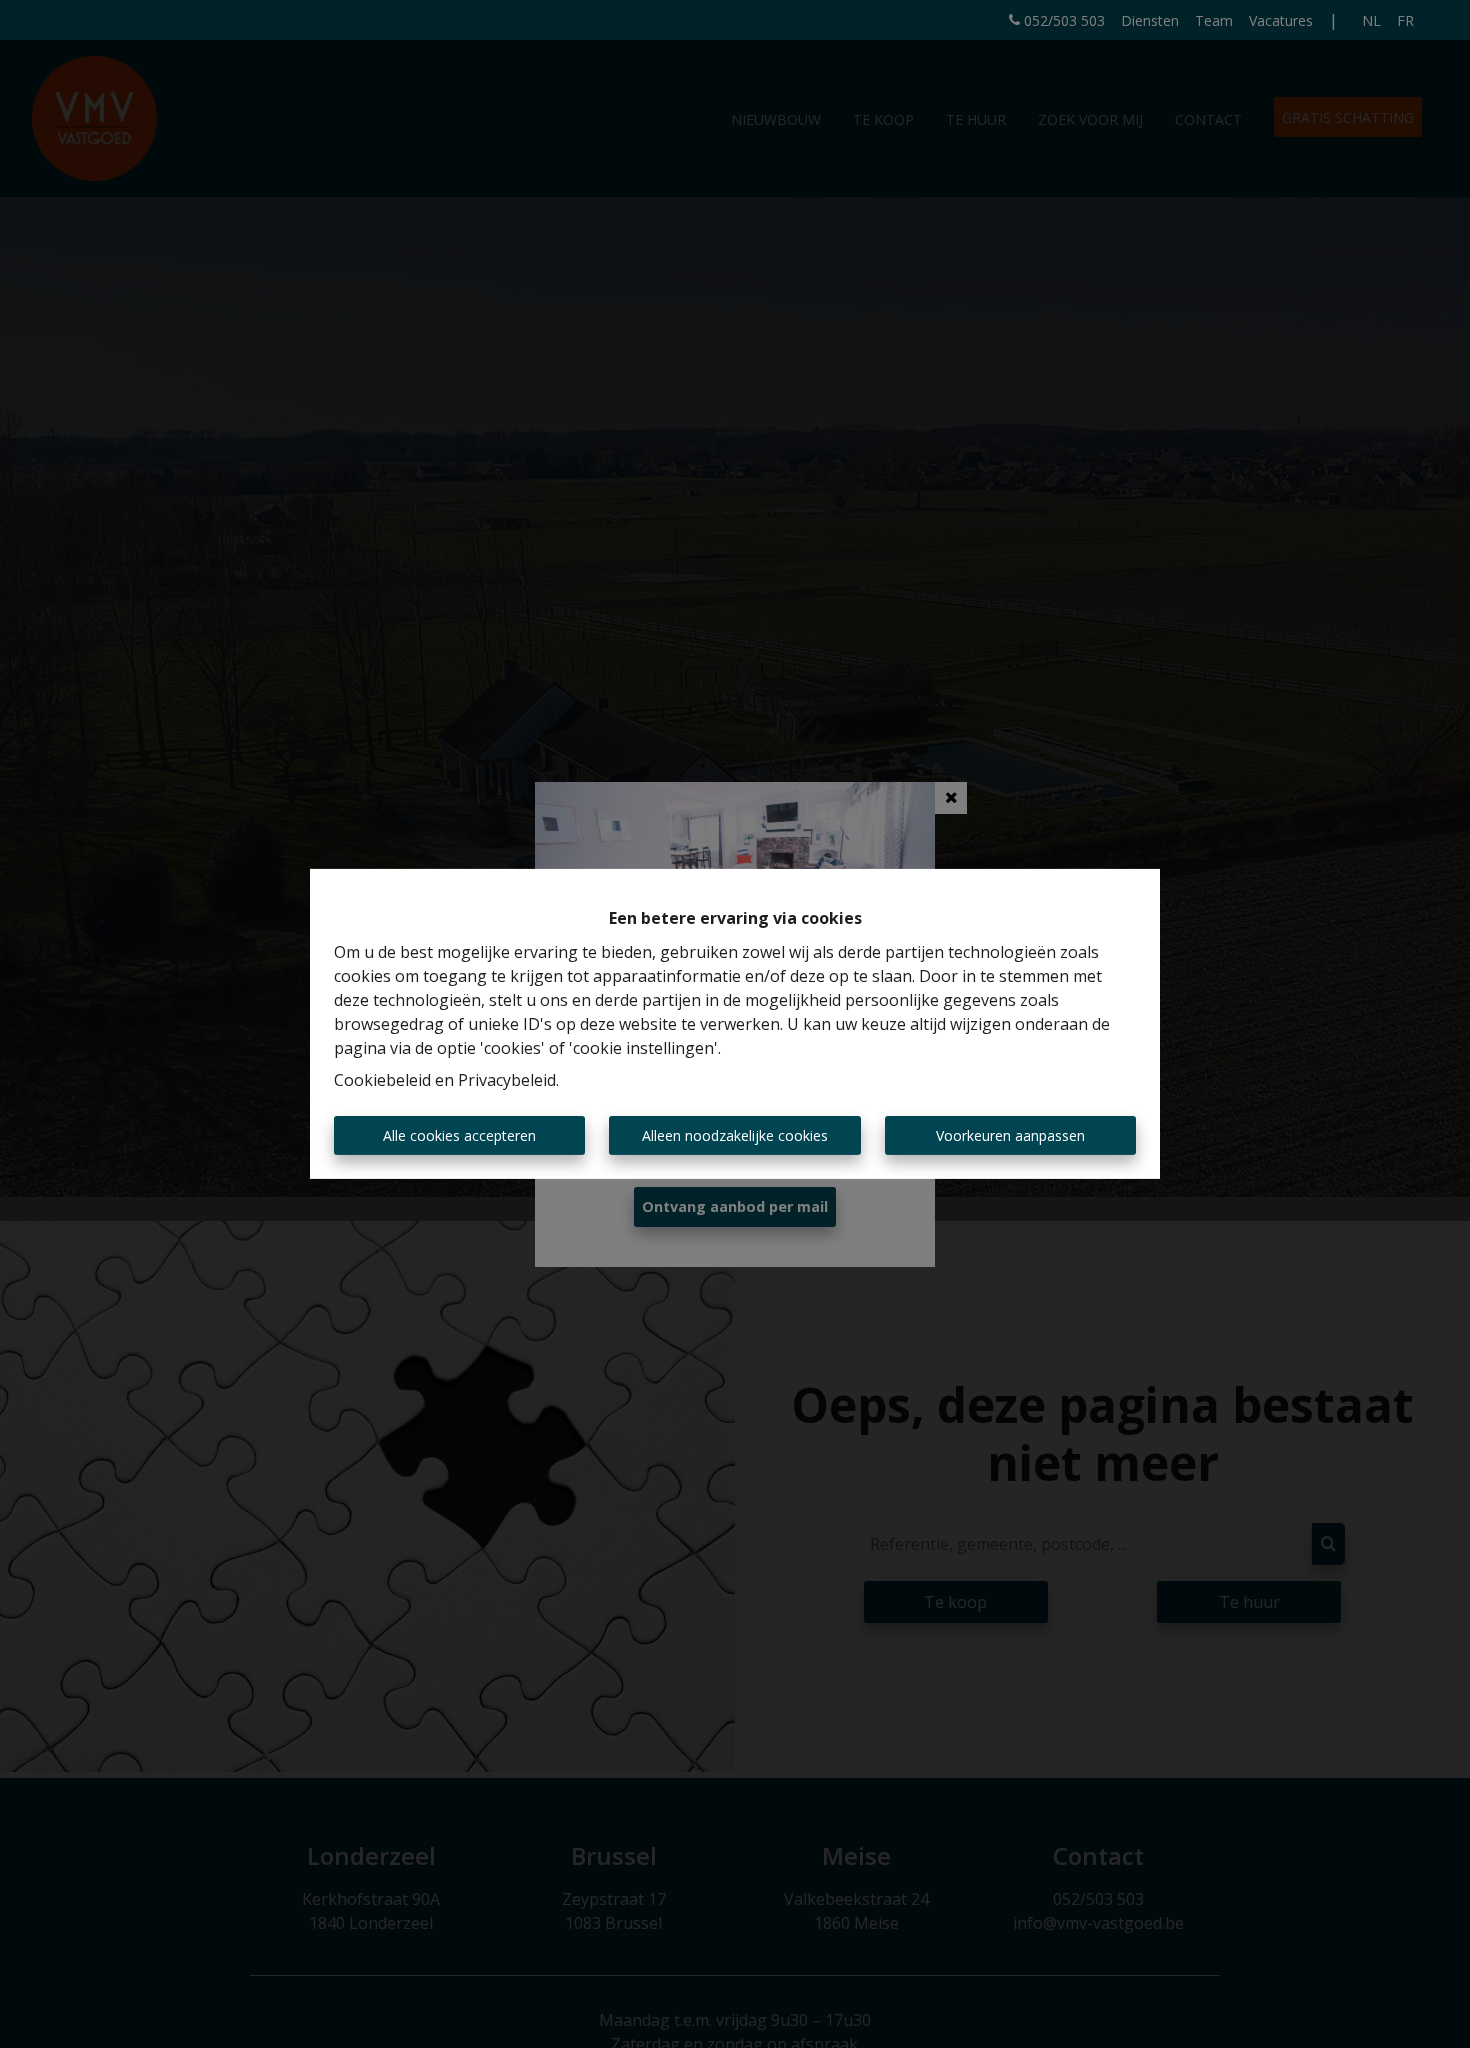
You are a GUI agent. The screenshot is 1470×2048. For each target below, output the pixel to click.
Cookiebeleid (382, 1080)
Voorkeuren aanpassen (1010, 1135)
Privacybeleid (507, 1080)
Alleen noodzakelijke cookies (735, 1135)
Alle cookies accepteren (459, 1135)
